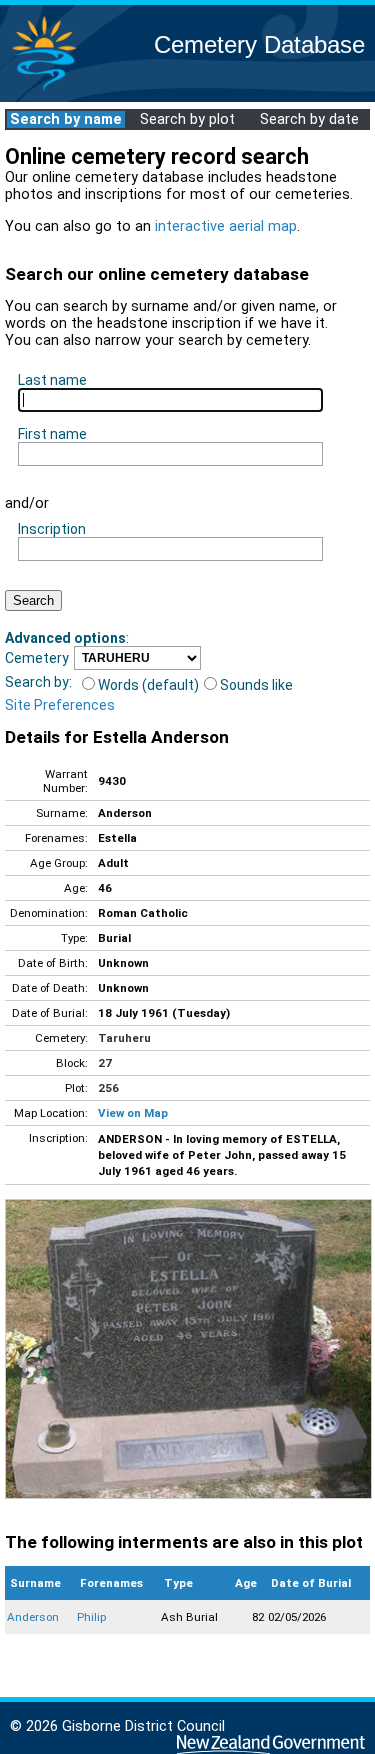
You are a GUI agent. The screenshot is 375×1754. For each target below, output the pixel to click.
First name (52, 434)
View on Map (133, 1113)
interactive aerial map (226, 226)
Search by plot (187, 119)
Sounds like (256, 685)
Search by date (309, 119)
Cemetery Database (259, 44)
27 (105, 1063)
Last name (52, 380)
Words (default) (148, 685)
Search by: (38, 682)
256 (108, 1088)
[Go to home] (44, 89)
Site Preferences (60, 705)
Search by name (66, 119)
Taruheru (124, 1038)
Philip (91, 1617)
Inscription (52, 529)
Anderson (33, 1617)
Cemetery (37, 658)
